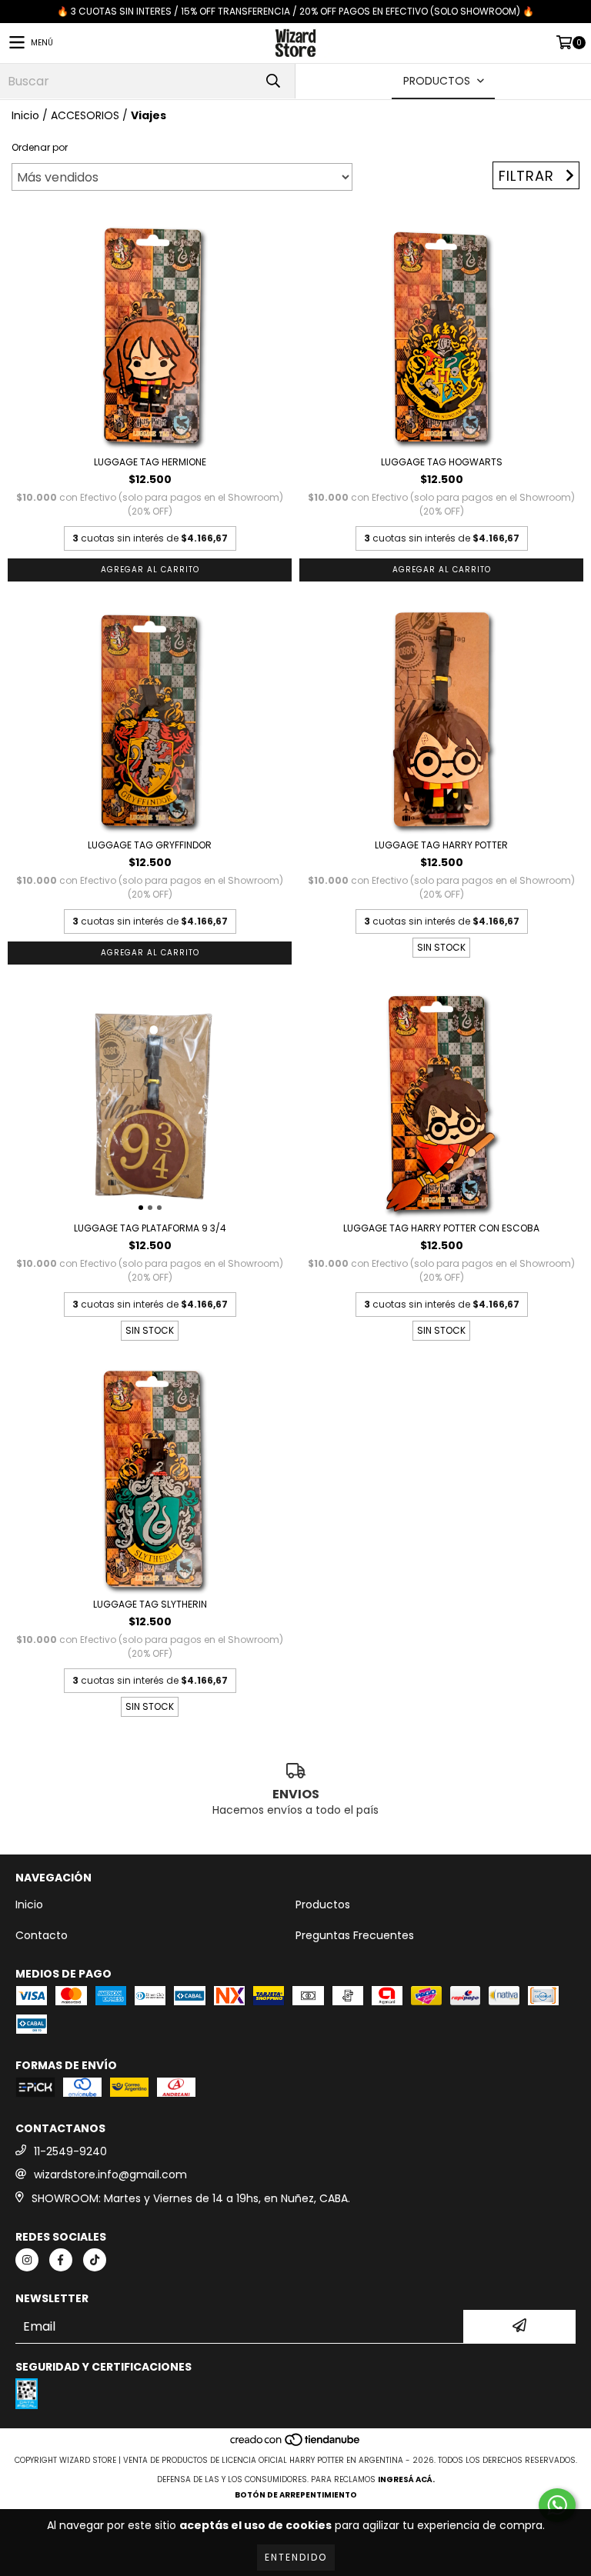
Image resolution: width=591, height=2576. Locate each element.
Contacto (42, 1935)
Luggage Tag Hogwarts (442, 462)
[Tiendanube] (296, 2445)
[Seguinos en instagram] (27, 2260)
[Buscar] (272, 81)
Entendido (296, 2557)
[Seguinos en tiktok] (95, 2260)
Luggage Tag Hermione (150, 462)
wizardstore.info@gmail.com (110, 2174)
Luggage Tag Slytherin (150, 1604)
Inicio (25, 115)
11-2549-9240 (70, 2151)
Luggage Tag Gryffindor (150, 845)
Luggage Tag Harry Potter (441, 845)
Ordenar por (40, 147)
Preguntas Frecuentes (355, 1935)
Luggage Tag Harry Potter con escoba (441, 1228)
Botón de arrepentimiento (296, 2495)
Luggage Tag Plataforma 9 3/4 (150, 1228)
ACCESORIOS (85, 115)
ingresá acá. (406, 2479)
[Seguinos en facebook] (61, 2260)
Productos (323, 1905)
